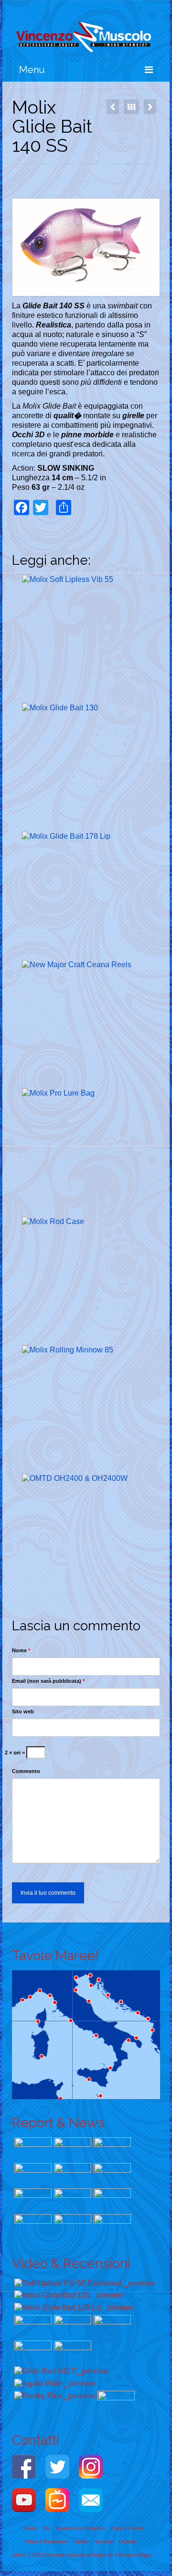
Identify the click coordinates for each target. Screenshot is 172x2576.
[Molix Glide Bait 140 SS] (60, 2371)
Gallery (81, 2541)
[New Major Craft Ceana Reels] (86, 1024)
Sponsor (104, 2541)
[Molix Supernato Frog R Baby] (111, 2175)
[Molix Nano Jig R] (32, 2200)
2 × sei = (16, 1753)
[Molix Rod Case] (86, 1281)
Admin (19, 2555)
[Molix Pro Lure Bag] (86, 1153)
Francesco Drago (134, 2555)
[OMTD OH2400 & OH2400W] (150, 107)
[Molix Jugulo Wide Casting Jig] (113, 107)
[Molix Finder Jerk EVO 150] (32, 2175)
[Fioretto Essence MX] (71, 2175)
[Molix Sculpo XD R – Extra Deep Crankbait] (111, 2200)
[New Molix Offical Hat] (115, 2402)
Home (31, 2528)
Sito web (23, 1711)
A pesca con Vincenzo (81, 2528)
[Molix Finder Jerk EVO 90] (71, 2200)
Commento (26, 1771)
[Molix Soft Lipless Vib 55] (86, 639)
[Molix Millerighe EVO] (111, 2149)
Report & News (127, 2528)
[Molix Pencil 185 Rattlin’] (71, 2149)
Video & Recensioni (46, 2541)
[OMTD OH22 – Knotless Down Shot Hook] (111, 2226)
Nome (21, 1650)
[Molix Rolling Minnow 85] (86, 1409)
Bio (47, 2528)
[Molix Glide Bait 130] (86, 767)
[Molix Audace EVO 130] (32, 2149)
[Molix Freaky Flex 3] (54, 2396)
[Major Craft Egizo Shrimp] (71, 2226)
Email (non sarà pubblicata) (48, 1681)
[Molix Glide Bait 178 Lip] (86, 896)
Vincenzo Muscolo (65, 2555)
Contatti (128, 2541)
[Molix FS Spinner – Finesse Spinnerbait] (32, 2226)
